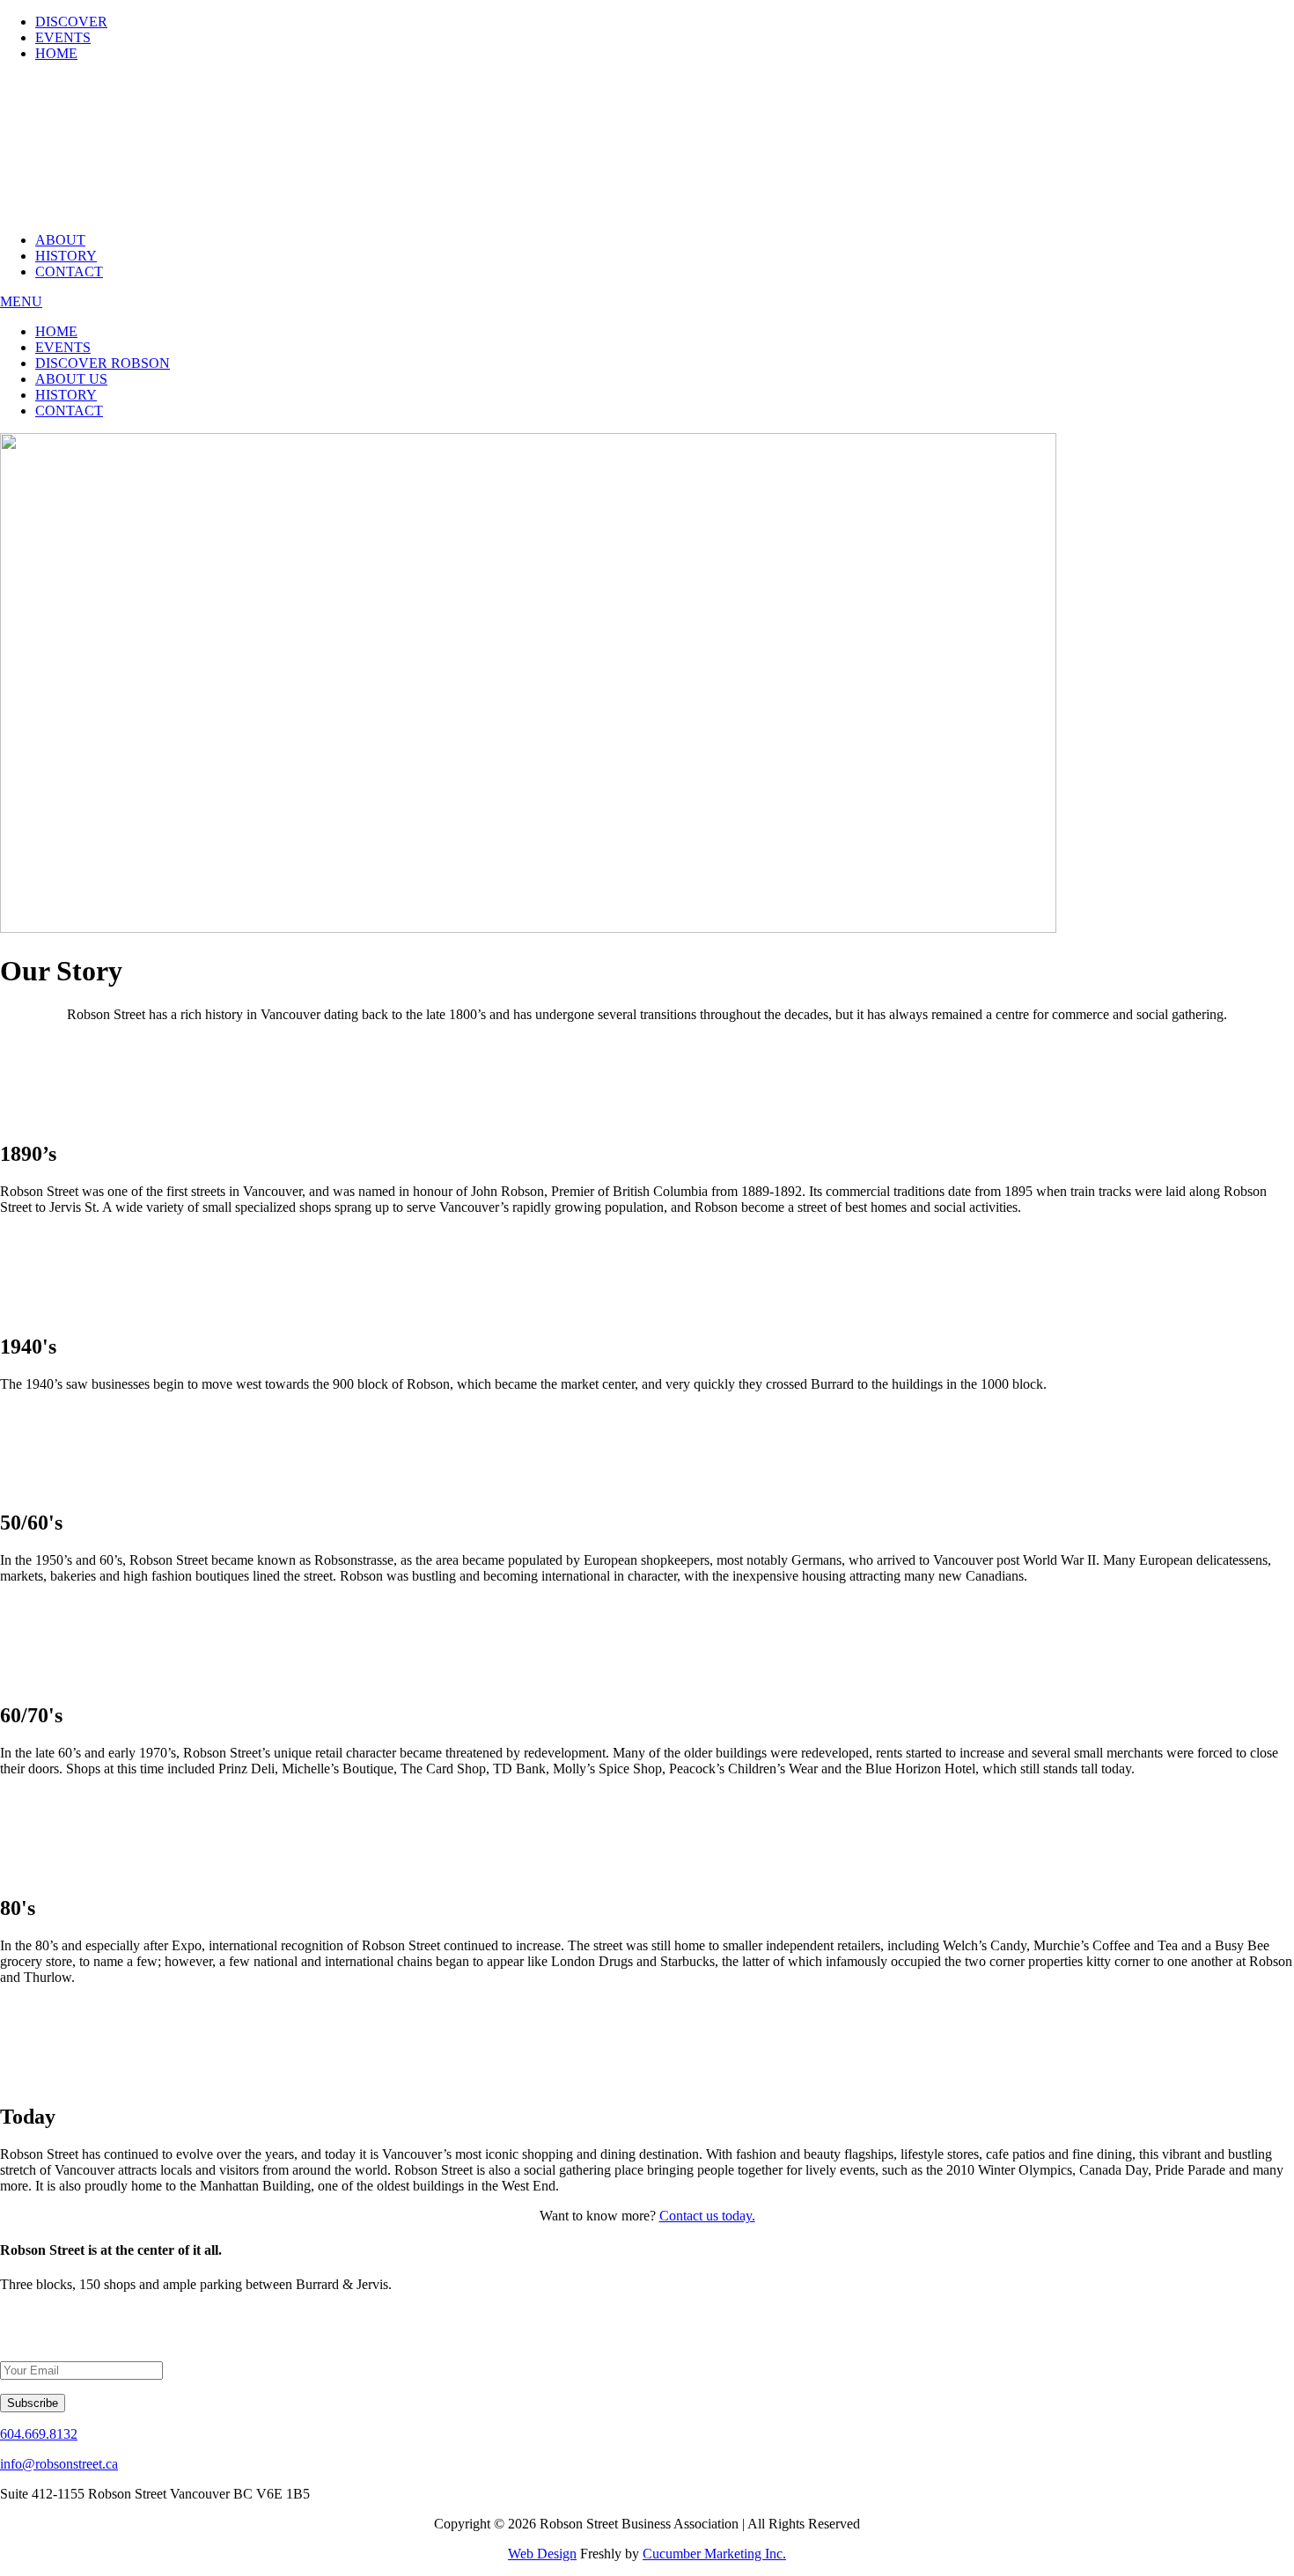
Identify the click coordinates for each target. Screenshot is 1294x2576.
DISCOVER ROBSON (103, 363)
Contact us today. (707, 2216)
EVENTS (63, 37)
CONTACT (69, 272)
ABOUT (60, 240)
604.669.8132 (39, 2434)
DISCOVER (71, 22)
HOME (56, 53)
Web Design (542, 2554)
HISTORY (66, 256)
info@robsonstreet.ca (59, 2464)
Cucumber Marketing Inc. (714, 2554)
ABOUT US (71, 379)
